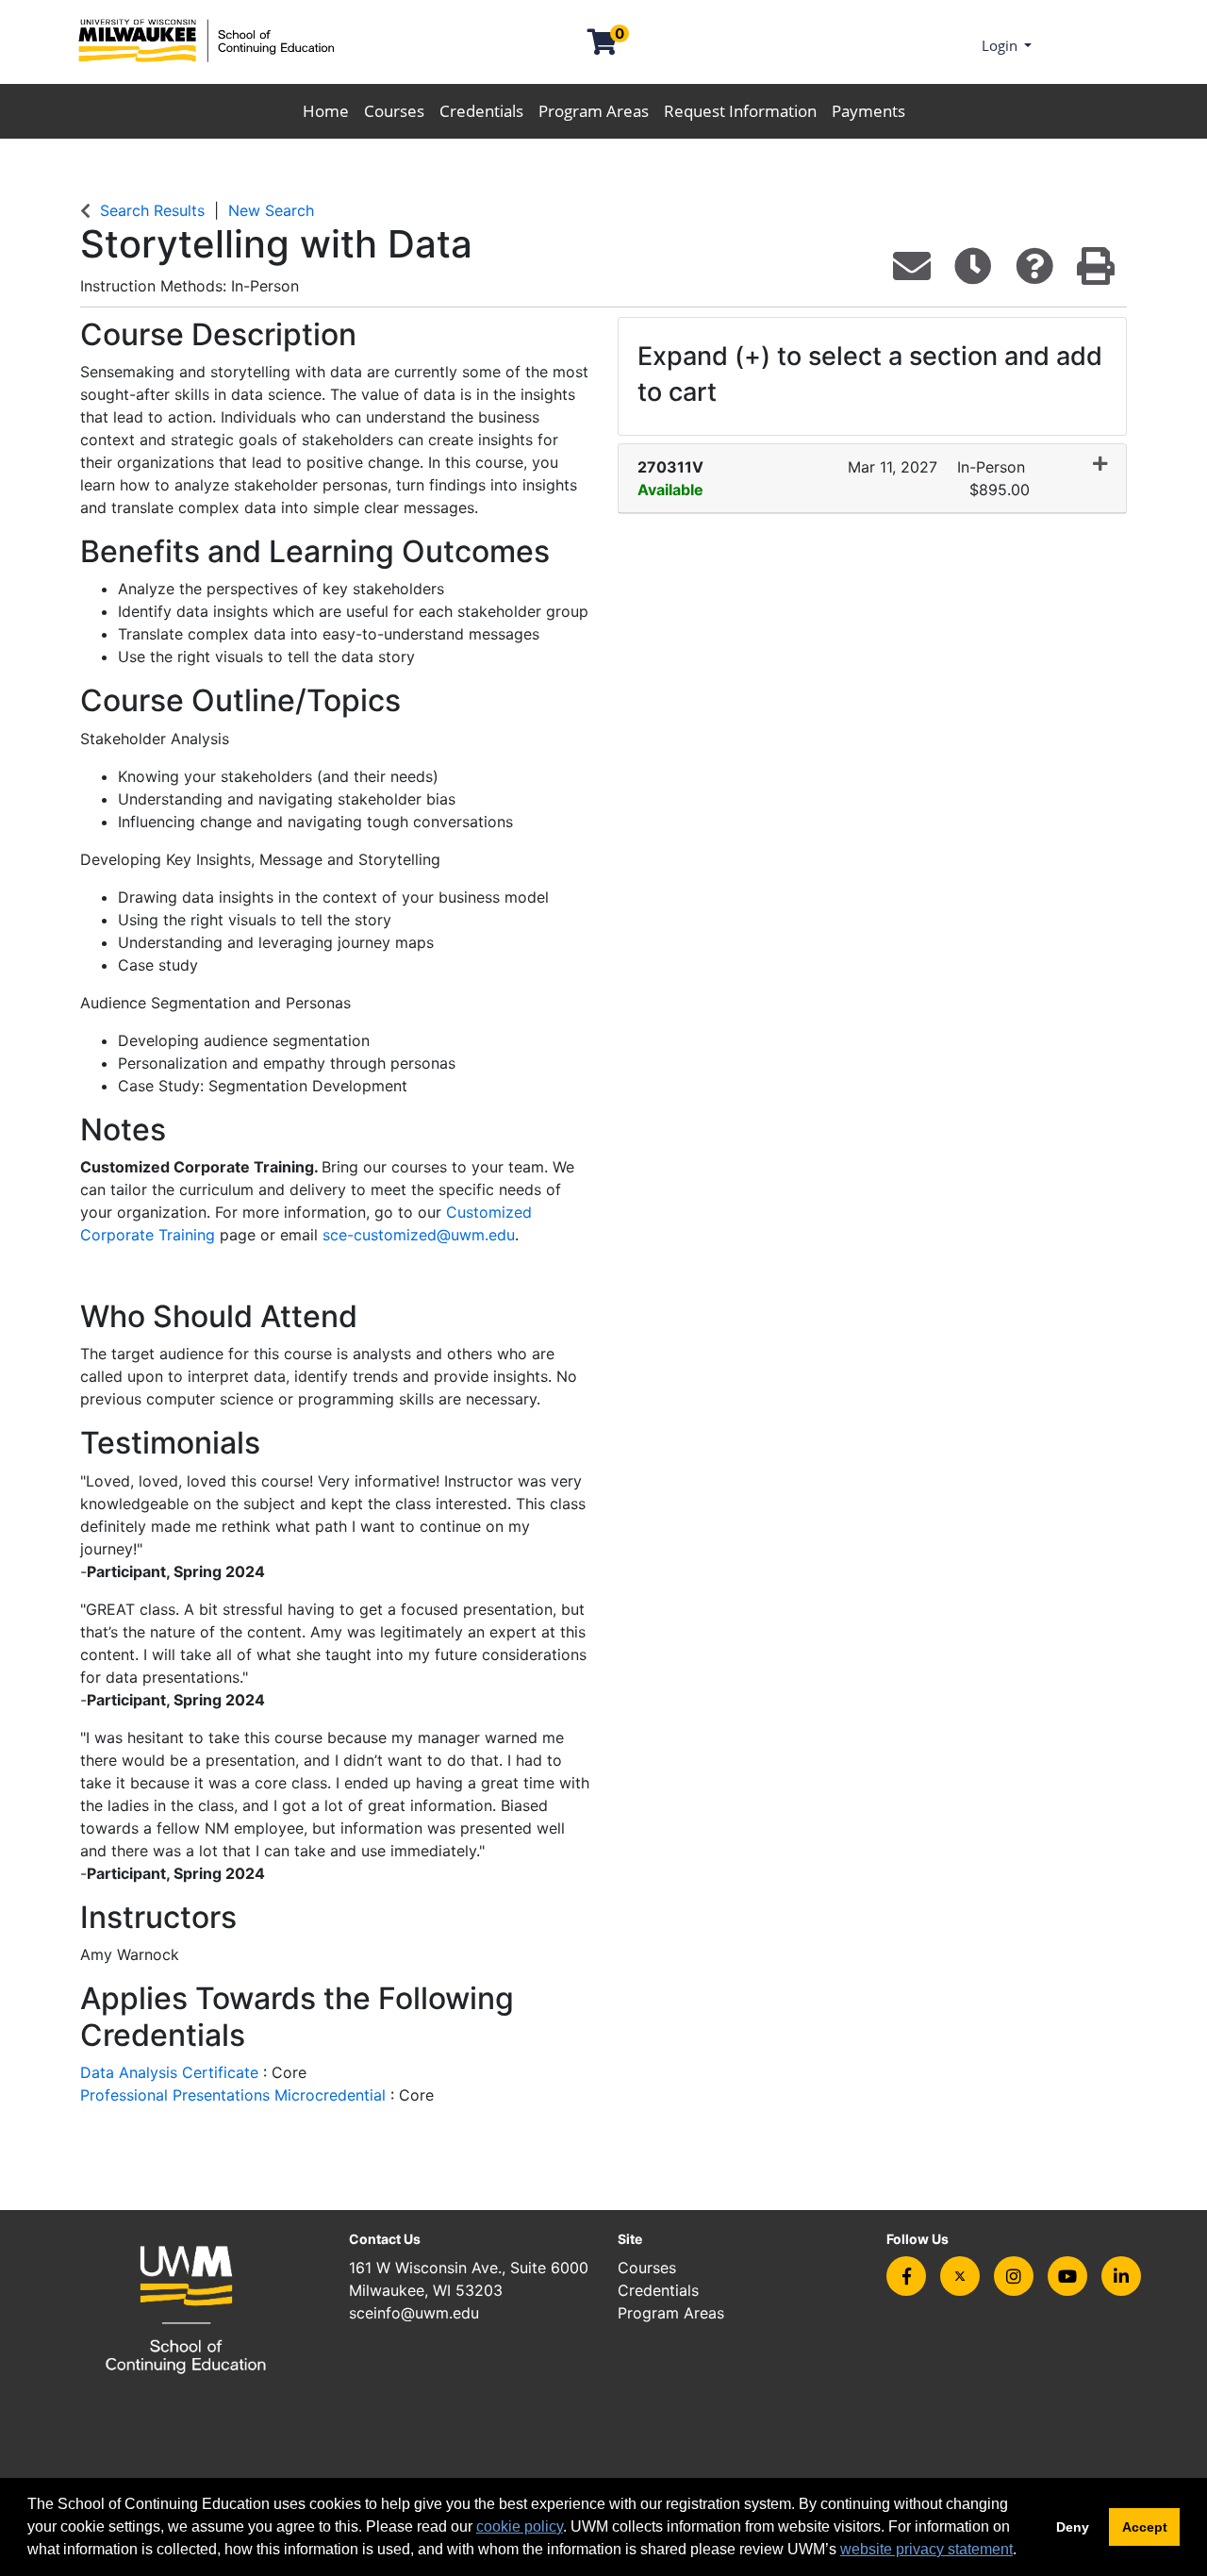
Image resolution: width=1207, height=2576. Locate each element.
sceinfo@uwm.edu (414, 2313)
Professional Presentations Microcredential (235, 2095)
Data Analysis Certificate (172, 2072)
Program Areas (594, 111)
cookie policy (520, 2526)
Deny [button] (1073, 2527)
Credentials (481, 111)
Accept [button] (1145, 2527)
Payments (868, 111)
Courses (394, 111)
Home (326, 111)
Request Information (740, 111)
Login (1001, 45)
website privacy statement (926, 2549)
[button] (872, 479)
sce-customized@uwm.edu (419, 1235)
